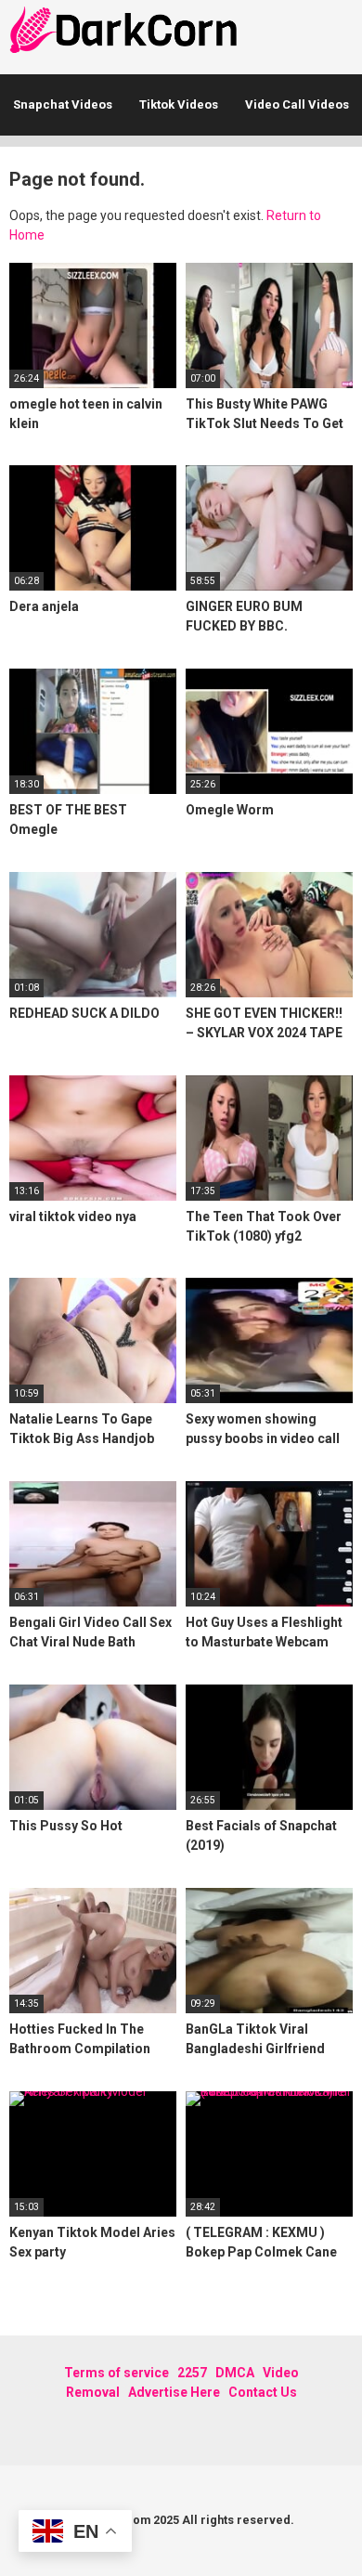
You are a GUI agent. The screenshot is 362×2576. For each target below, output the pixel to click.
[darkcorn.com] (125, 33)
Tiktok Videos (179, 104)
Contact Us (263, 2392)
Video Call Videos (297, 104)
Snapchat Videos (63, 104)
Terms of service (116, 2373)
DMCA (235, 2373)
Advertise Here (174, 2392)
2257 (192, 2373)
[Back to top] (329, 2538)
